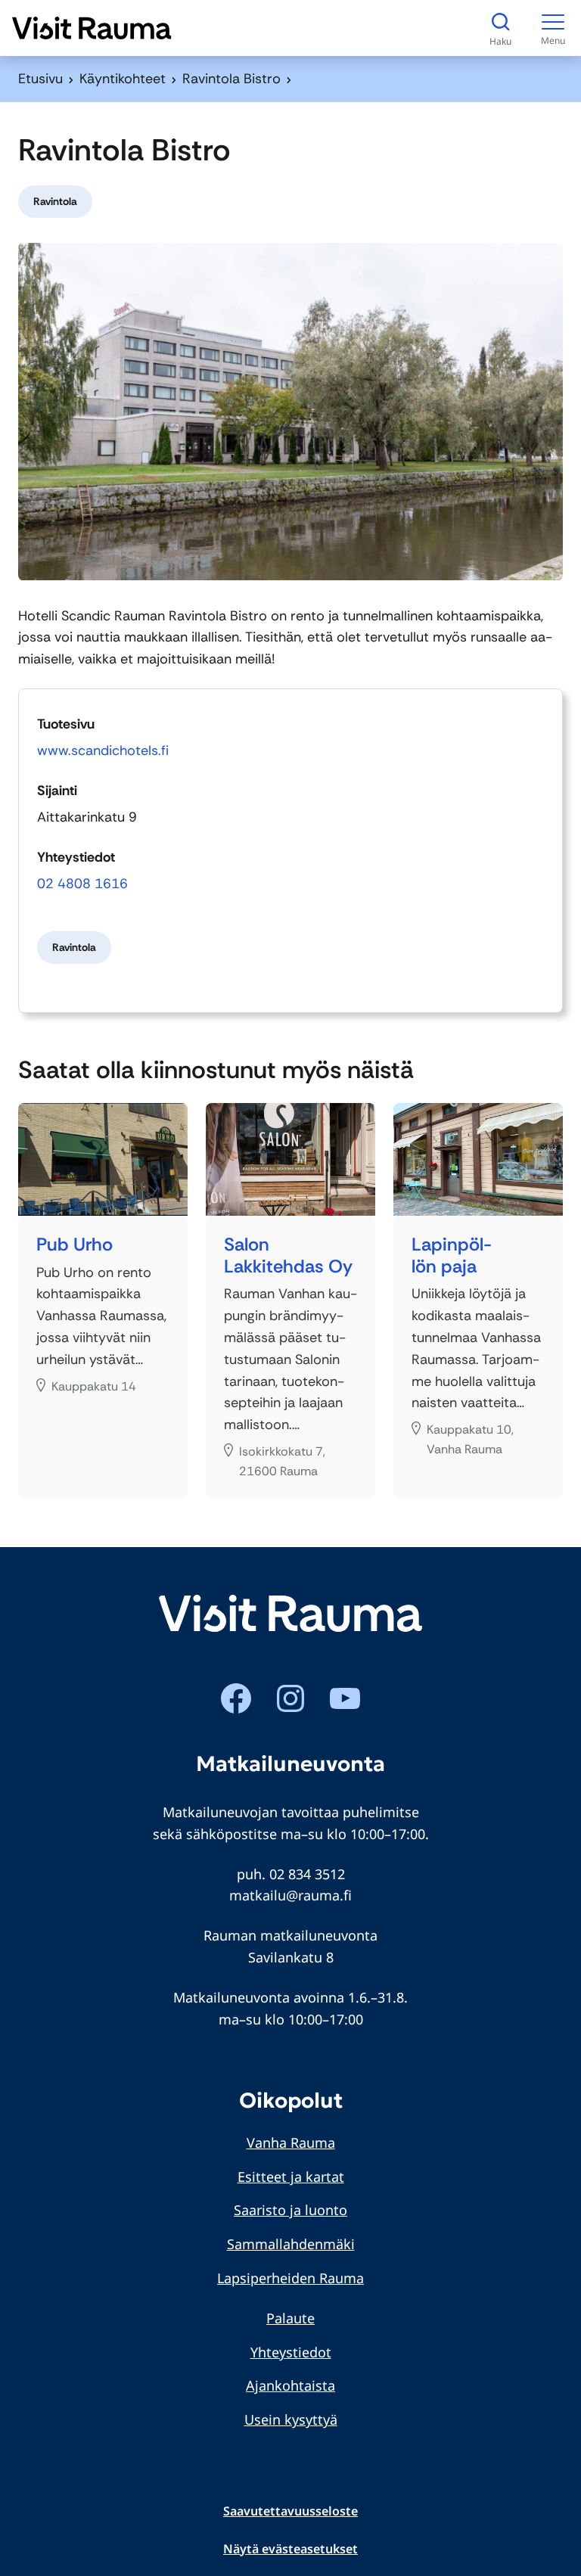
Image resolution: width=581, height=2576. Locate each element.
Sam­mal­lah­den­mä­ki (291, 2244)
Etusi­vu (40, 79)
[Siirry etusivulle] (92, 28)
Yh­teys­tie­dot (291, 2352)
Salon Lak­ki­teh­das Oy (288, 1256)
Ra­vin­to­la (55, 201)
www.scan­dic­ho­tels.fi (103, 750)
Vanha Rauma (291, 2143)
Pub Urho (75, 1245)
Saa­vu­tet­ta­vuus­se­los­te (290, 2511)
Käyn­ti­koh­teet (123, 79)
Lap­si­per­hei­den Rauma (290, 2278)
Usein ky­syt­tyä (291, 2419)
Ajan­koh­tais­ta (290, 2385)
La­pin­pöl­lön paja (452, 1256)
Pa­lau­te (290, 2318)
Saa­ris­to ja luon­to (290, 2210)
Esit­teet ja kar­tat (291, 2177)
